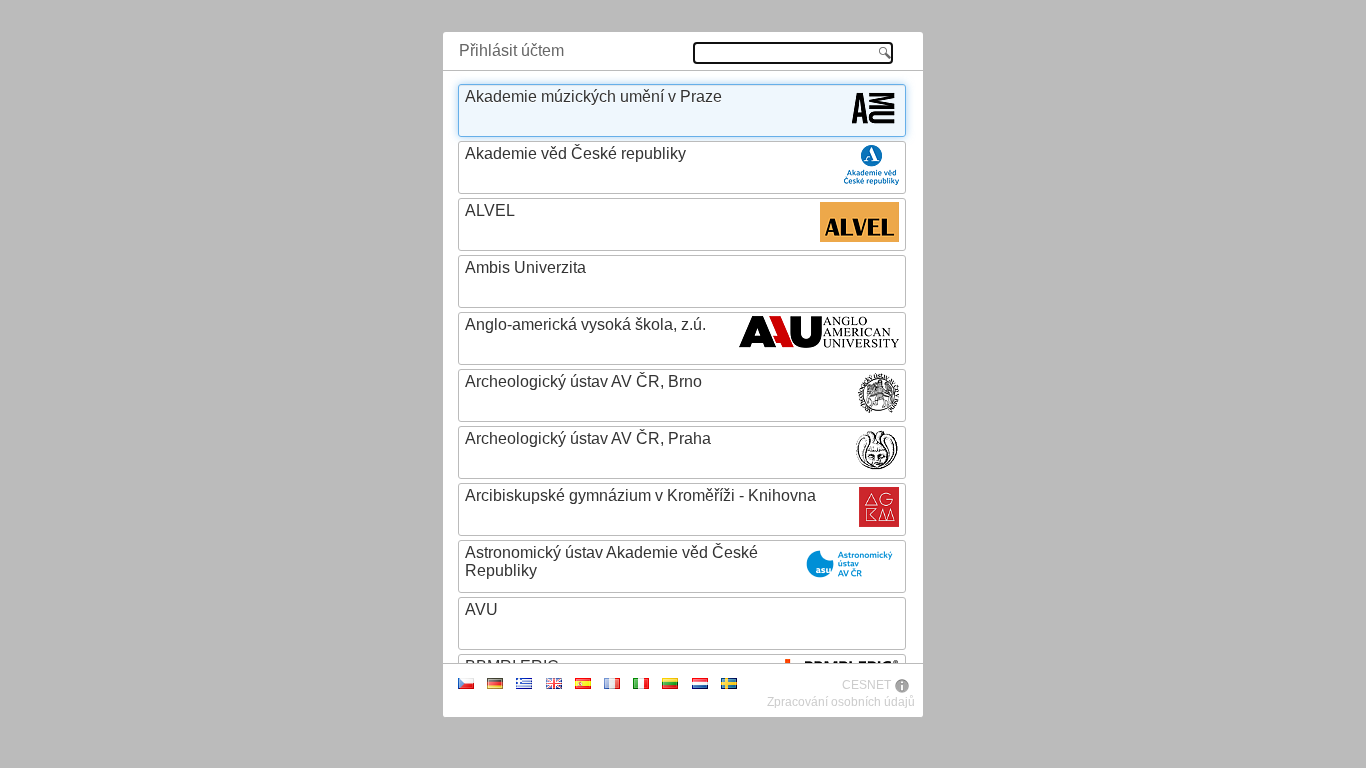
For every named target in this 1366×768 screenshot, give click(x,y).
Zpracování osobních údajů (841, 702)
